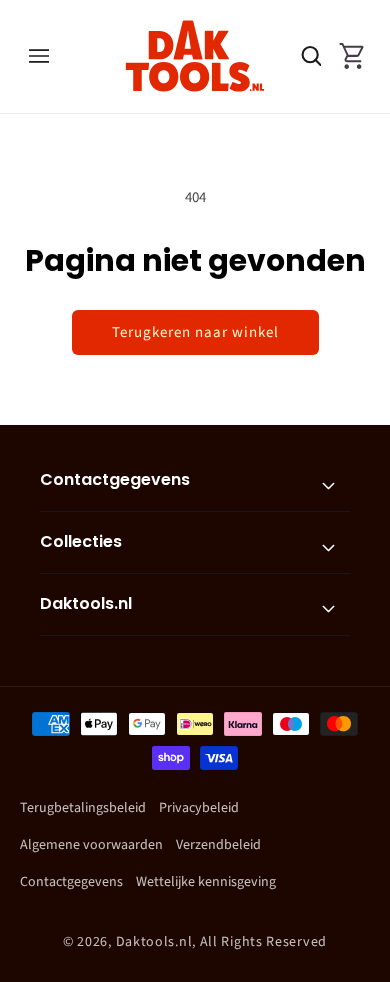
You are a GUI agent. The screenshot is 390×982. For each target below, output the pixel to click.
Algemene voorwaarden (91, 845)
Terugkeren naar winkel (195, 332)
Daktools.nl (154, 942)
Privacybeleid (199, 808)
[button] (38, 56)
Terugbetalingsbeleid (83, 808)
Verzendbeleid (218, 845)
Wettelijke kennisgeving (206, 882)
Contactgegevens (71, 882)
